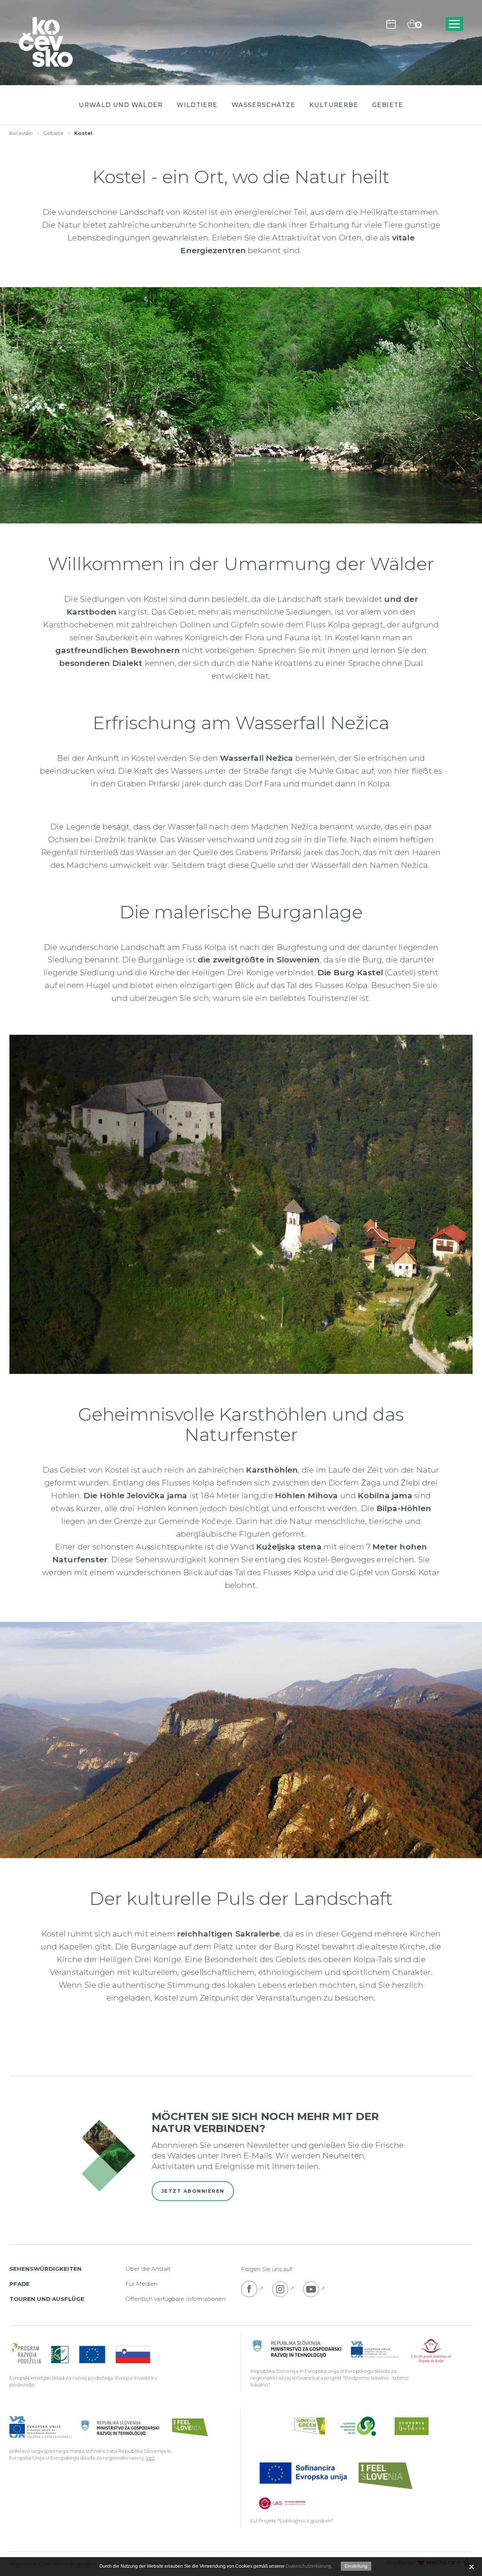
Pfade (20, 2284)
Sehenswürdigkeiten (46, 2269)
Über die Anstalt (148, 2269)
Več (150, 2458)
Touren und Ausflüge (47, 2299)
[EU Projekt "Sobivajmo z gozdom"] (335, 2485)
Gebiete (388, 105)
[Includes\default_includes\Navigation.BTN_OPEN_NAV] (454, 24)
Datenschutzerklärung (308, 2566)
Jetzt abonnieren (193, 2191)
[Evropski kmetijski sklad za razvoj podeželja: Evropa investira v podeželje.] (80, 2354)
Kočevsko (21, 133)
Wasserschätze (263, 105)
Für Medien (141, 2284)
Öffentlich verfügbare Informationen (175, 2299)
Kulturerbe (334, 105)
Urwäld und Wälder (121, 105)
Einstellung (356, 2566)
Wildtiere (197, 105)
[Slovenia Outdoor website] (412, 2426)
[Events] (391, 24)
